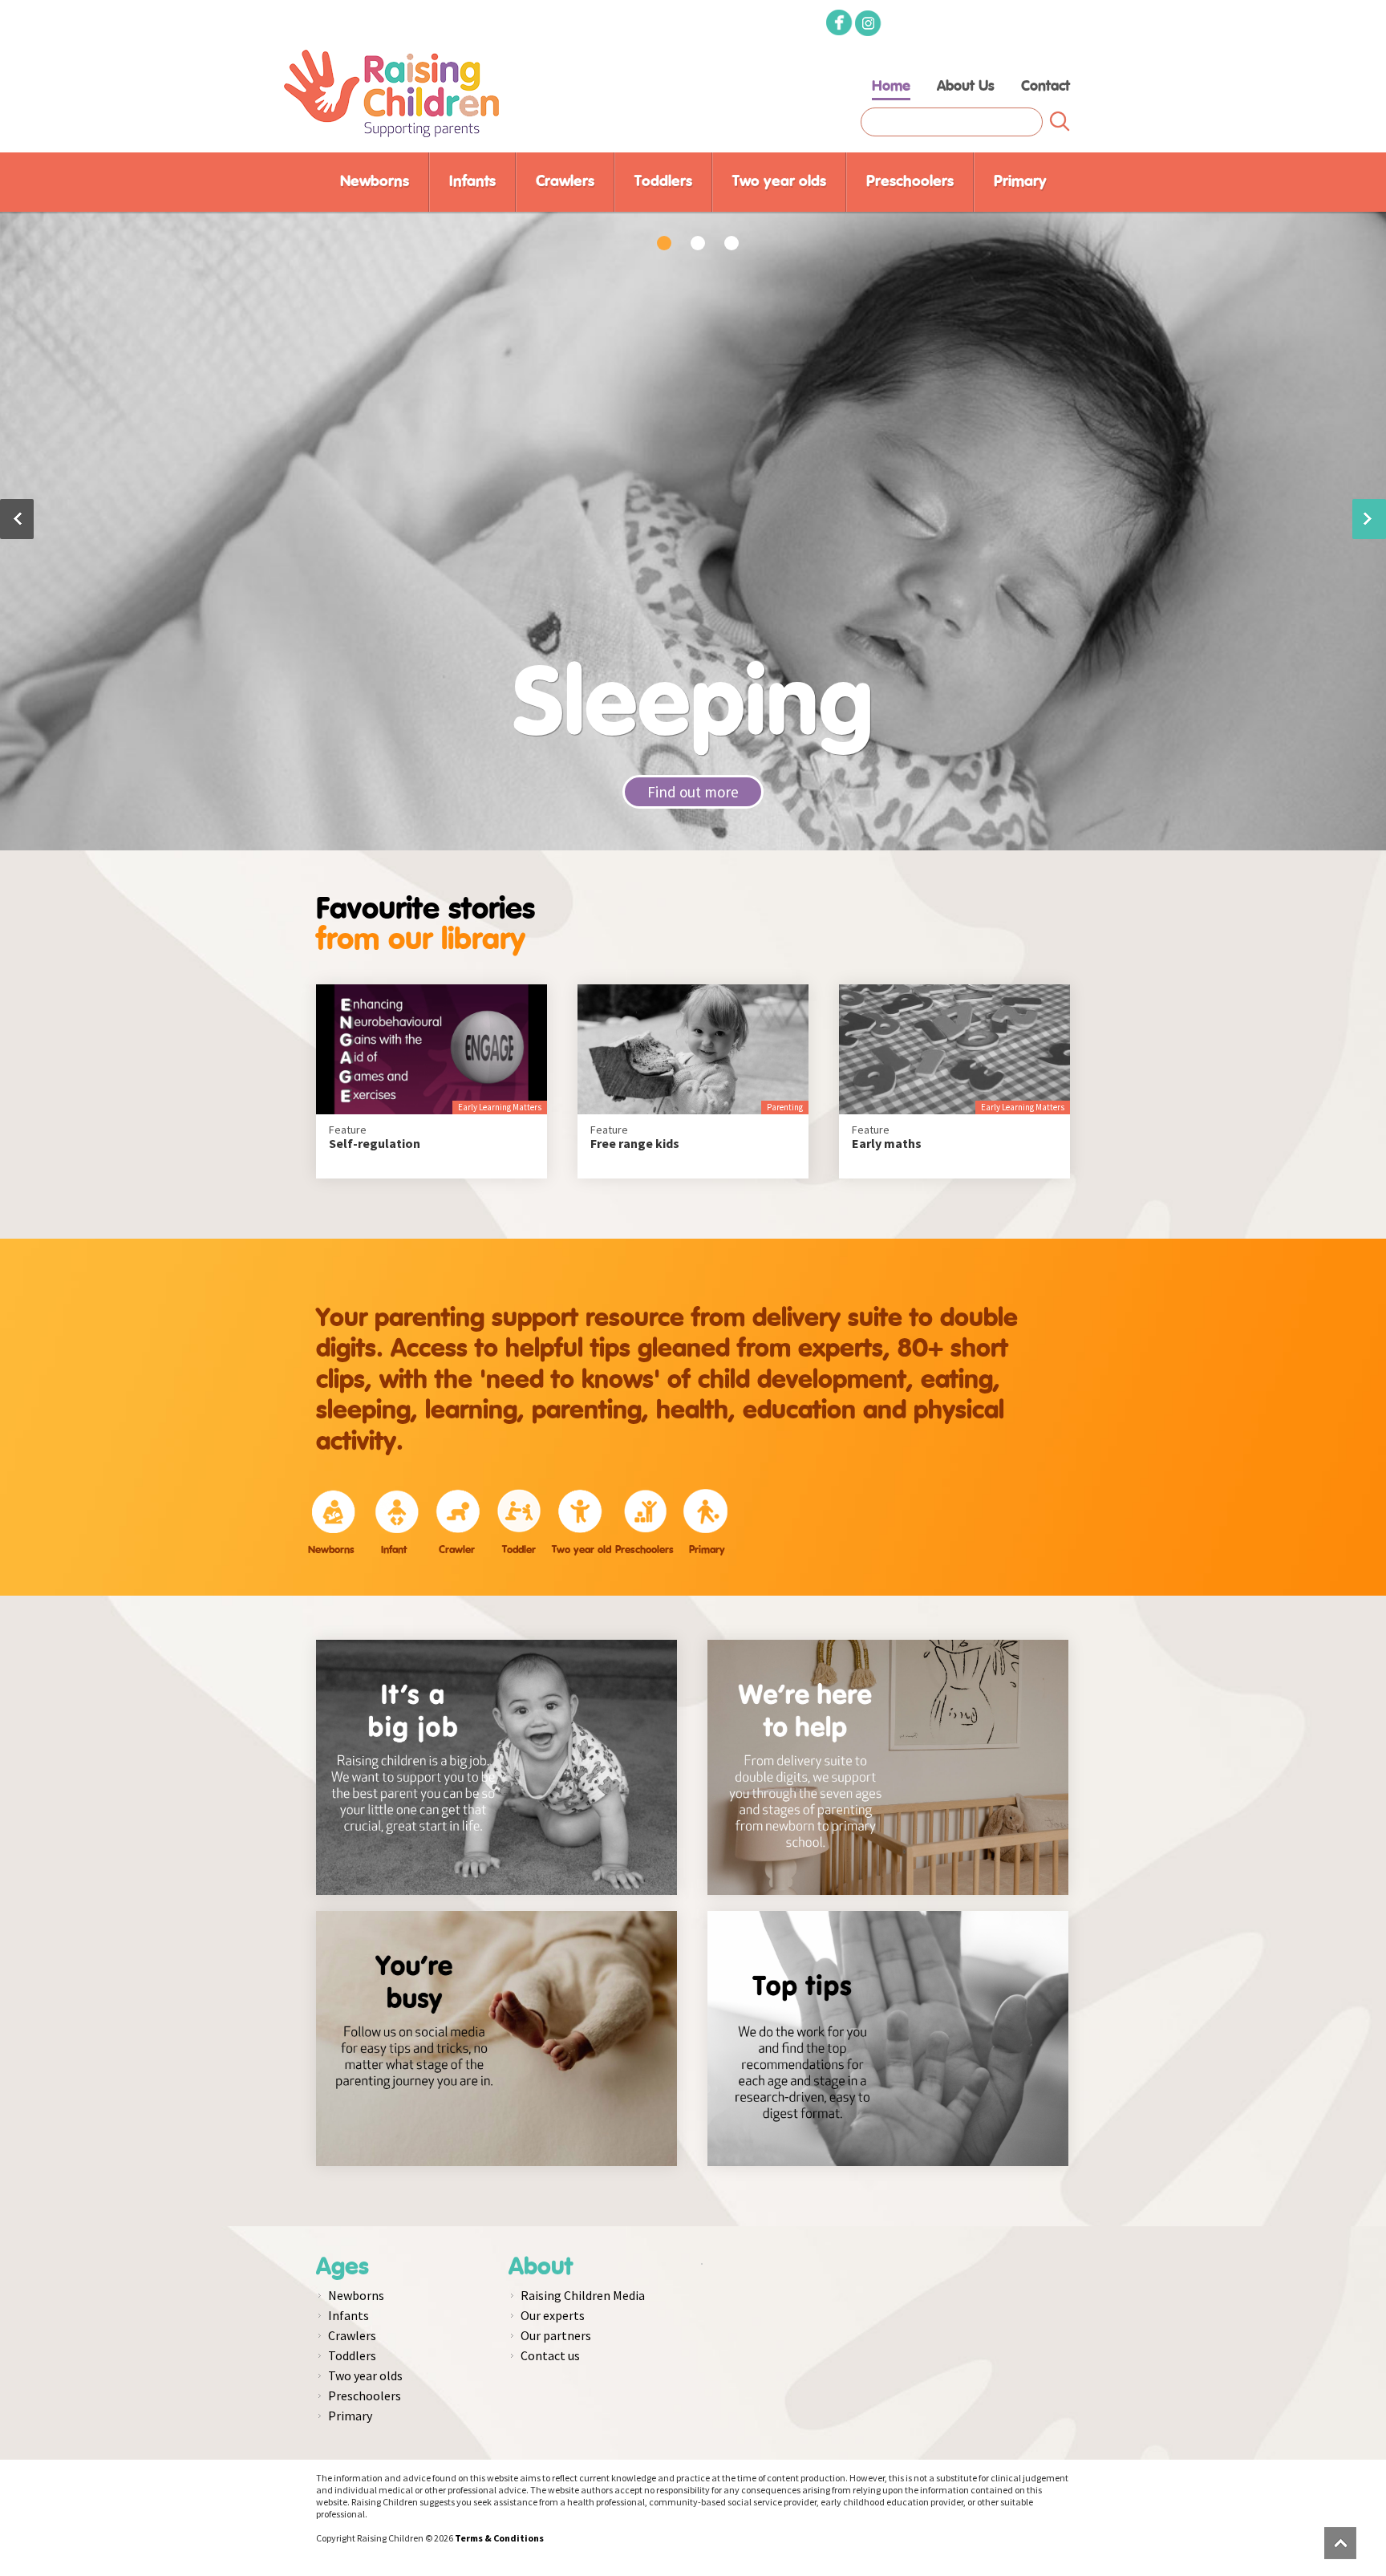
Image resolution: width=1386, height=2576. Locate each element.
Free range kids (635, 1144)
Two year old (582, 1550)
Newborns (375, 182)
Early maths (887, 1144)
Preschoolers (910, 182)
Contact (1046, 87)
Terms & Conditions (499, 2538)
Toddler (519, 1550)
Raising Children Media (583, 2295)
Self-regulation (375, 1144)
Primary (1020, 182)
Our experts (553, 2315)
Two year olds (779, 182)
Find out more (693, 792)
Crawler (457, 1550)
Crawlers (565, 182)
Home (891, 87)
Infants (472, 182)
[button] (1369, 519)
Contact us (550, 2355)
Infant (394, 1550)
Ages (342, 2267)
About (541, 2267)
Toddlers (663, 182)
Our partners (556, 2335)
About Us (966, 87)
